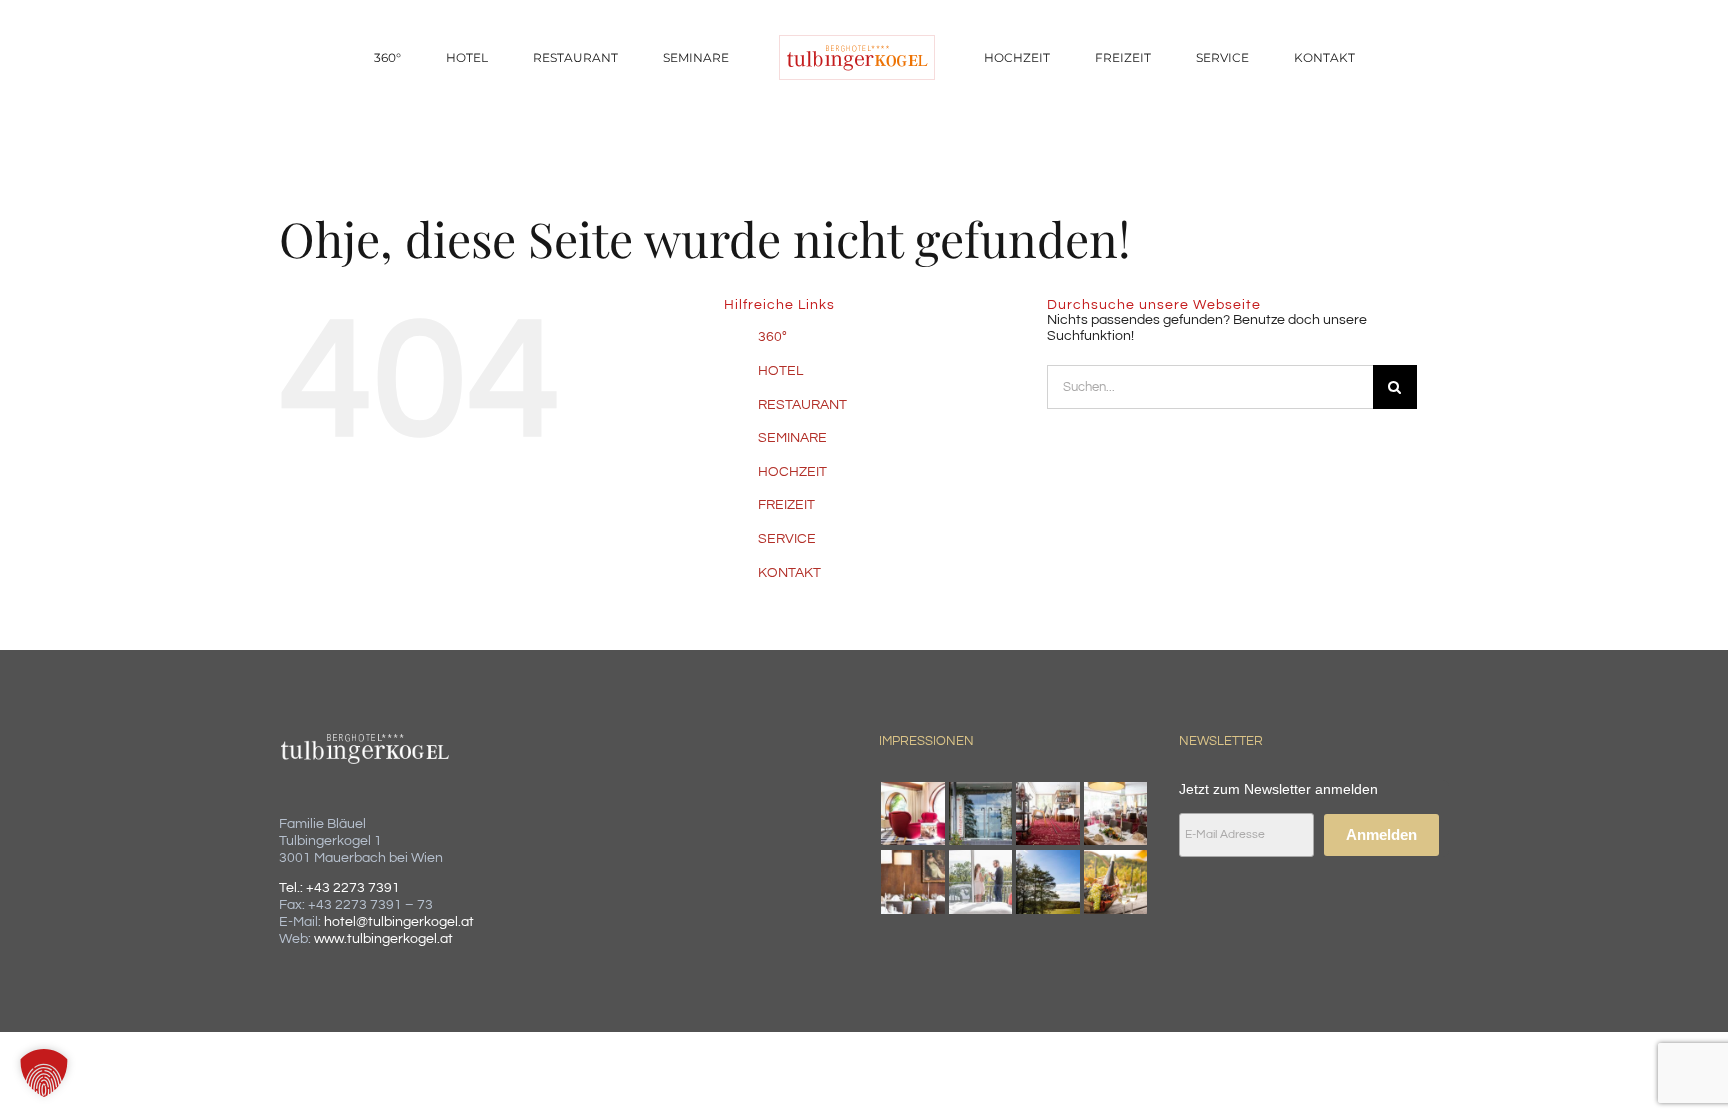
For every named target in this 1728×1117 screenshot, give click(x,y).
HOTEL (780, 371)
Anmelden (1381, 834)
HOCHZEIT (792, 472)
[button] (44, 1073)
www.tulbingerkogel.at (383, 939)
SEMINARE (792, 438)
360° (772, 337)
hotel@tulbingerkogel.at (399, 922)
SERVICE (787, 539)
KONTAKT (789, 573)
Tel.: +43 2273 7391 (339, 888)
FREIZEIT (786, 505)
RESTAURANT (802, 405)
